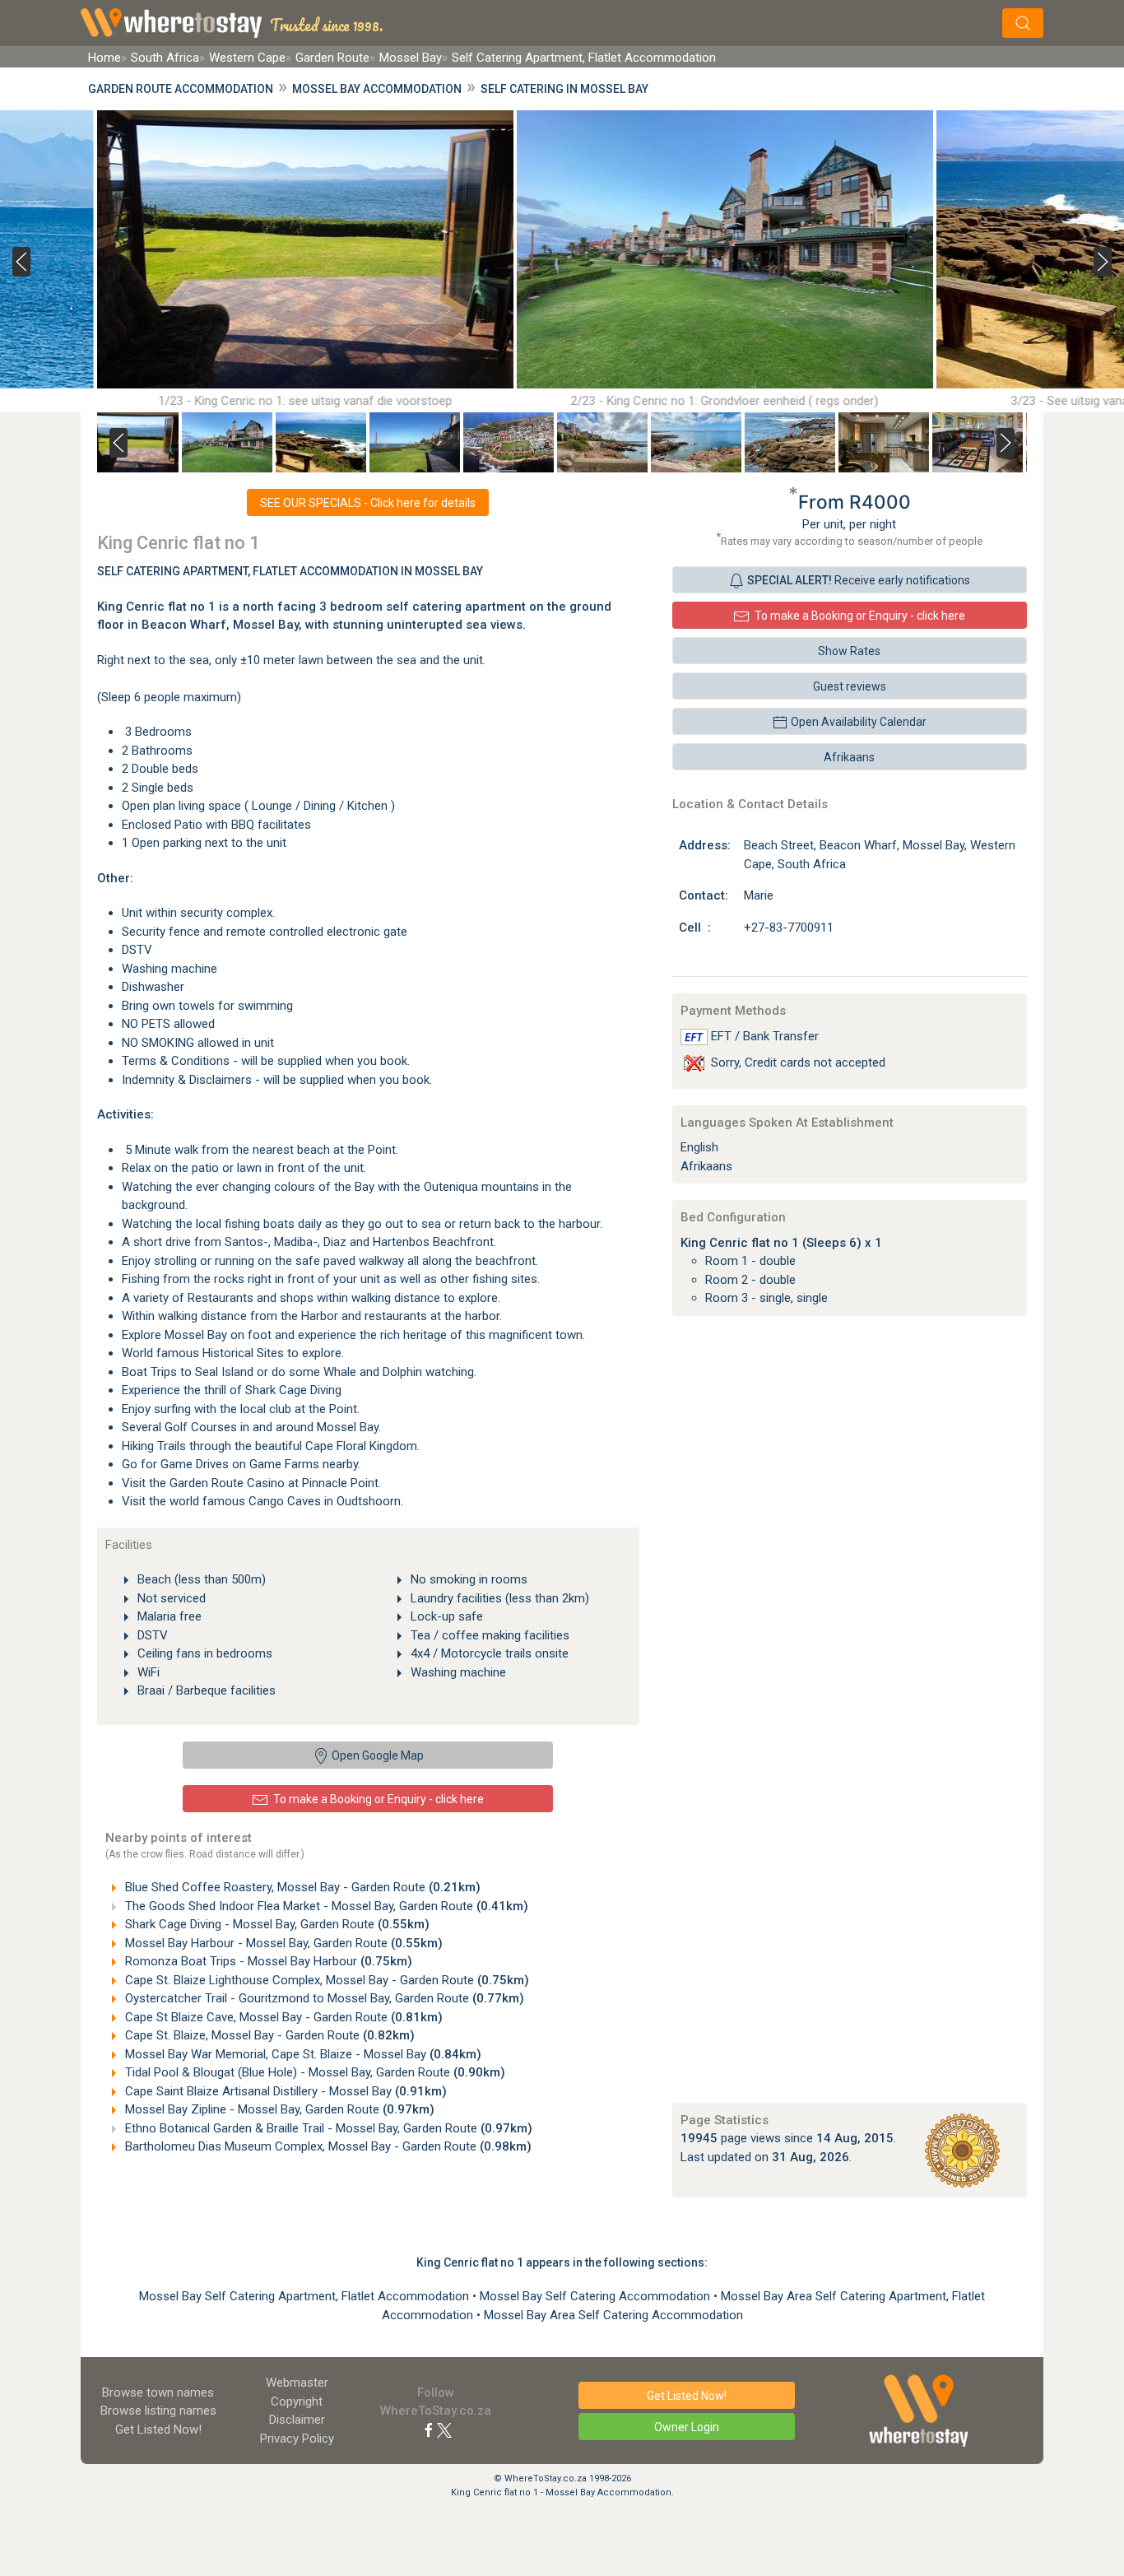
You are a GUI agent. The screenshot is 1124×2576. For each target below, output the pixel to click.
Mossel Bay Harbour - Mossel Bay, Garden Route (282, 1943)
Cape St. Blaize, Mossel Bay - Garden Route (268, 2035)
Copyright (297, 2402)
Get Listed (158, 2430)
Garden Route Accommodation (181, 89)
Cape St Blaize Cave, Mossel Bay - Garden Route (282, 2017)
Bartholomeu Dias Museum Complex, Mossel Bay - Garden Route (327, 2146)
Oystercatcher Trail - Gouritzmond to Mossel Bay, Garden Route (323, 1998)
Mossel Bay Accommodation (377, 89)
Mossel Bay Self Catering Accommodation (597, 2296)
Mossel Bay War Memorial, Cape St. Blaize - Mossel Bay (302, 2054)
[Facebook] (429, 2430)
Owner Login (687, 2427)
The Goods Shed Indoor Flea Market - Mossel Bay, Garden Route (325, 1906)
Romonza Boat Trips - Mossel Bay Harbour (267, 1961)
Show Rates (849, 651)
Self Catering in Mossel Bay (564, 89)
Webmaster (297, 2383)
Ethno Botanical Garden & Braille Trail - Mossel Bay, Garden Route (327, 2128)
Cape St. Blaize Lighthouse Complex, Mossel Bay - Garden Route (325, 1980)
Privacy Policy (297, 2439)
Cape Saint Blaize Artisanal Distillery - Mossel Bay (284, 2091)
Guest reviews (850, 686)
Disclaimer (297, 2420)
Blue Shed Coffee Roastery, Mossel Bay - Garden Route (301, 1887)
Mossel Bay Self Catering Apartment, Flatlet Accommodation (306, 2296)
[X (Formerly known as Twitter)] (444, 2430)
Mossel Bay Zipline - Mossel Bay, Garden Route (278, 2109)
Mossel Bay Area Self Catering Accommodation (613, 2315)
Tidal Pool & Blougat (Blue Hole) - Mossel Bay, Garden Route (314, 2072)
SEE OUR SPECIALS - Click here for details (368, 503)
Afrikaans (849, 757)
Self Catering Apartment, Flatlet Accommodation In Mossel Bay (290, 571)
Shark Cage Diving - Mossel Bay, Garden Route (276, 1924)
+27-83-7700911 (789, 928)
